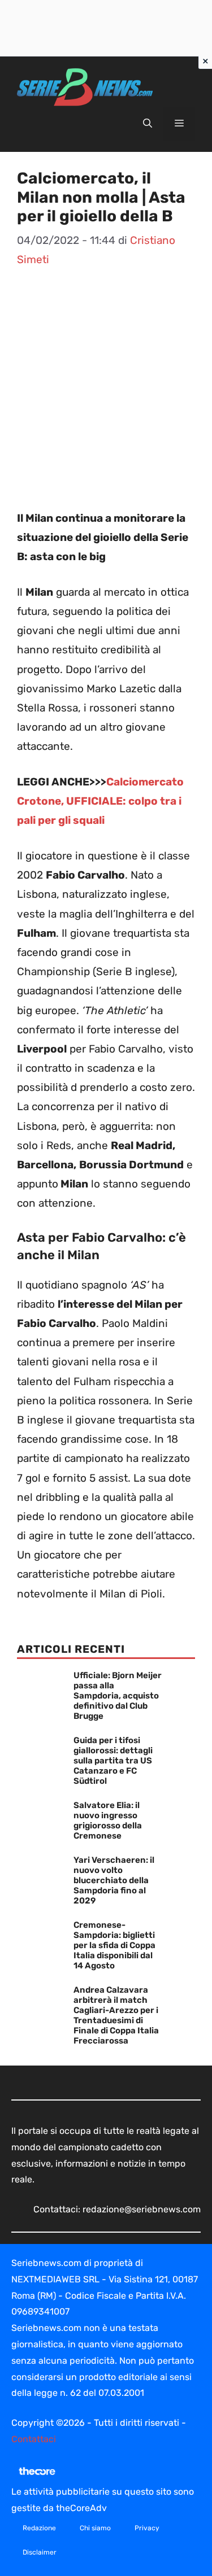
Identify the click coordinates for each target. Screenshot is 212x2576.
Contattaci (34, 2439)
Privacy (147, 2528)
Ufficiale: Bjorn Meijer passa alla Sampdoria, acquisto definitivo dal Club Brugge (118, 1696)
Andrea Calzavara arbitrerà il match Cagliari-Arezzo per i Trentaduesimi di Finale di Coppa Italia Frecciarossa (116, 2015)
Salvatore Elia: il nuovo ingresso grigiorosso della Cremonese (108, 1820)
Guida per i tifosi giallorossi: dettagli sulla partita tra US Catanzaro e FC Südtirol (113, 1761)
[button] (148, 124)
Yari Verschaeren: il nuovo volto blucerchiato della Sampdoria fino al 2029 (114, 1880)
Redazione (39, 2528)
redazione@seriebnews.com (142, 2209)
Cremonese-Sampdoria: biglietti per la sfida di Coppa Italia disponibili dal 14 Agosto (114, 1945)
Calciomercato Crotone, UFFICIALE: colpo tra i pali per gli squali (100, 801)
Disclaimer (40, 2552)
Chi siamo (95, 2528)
